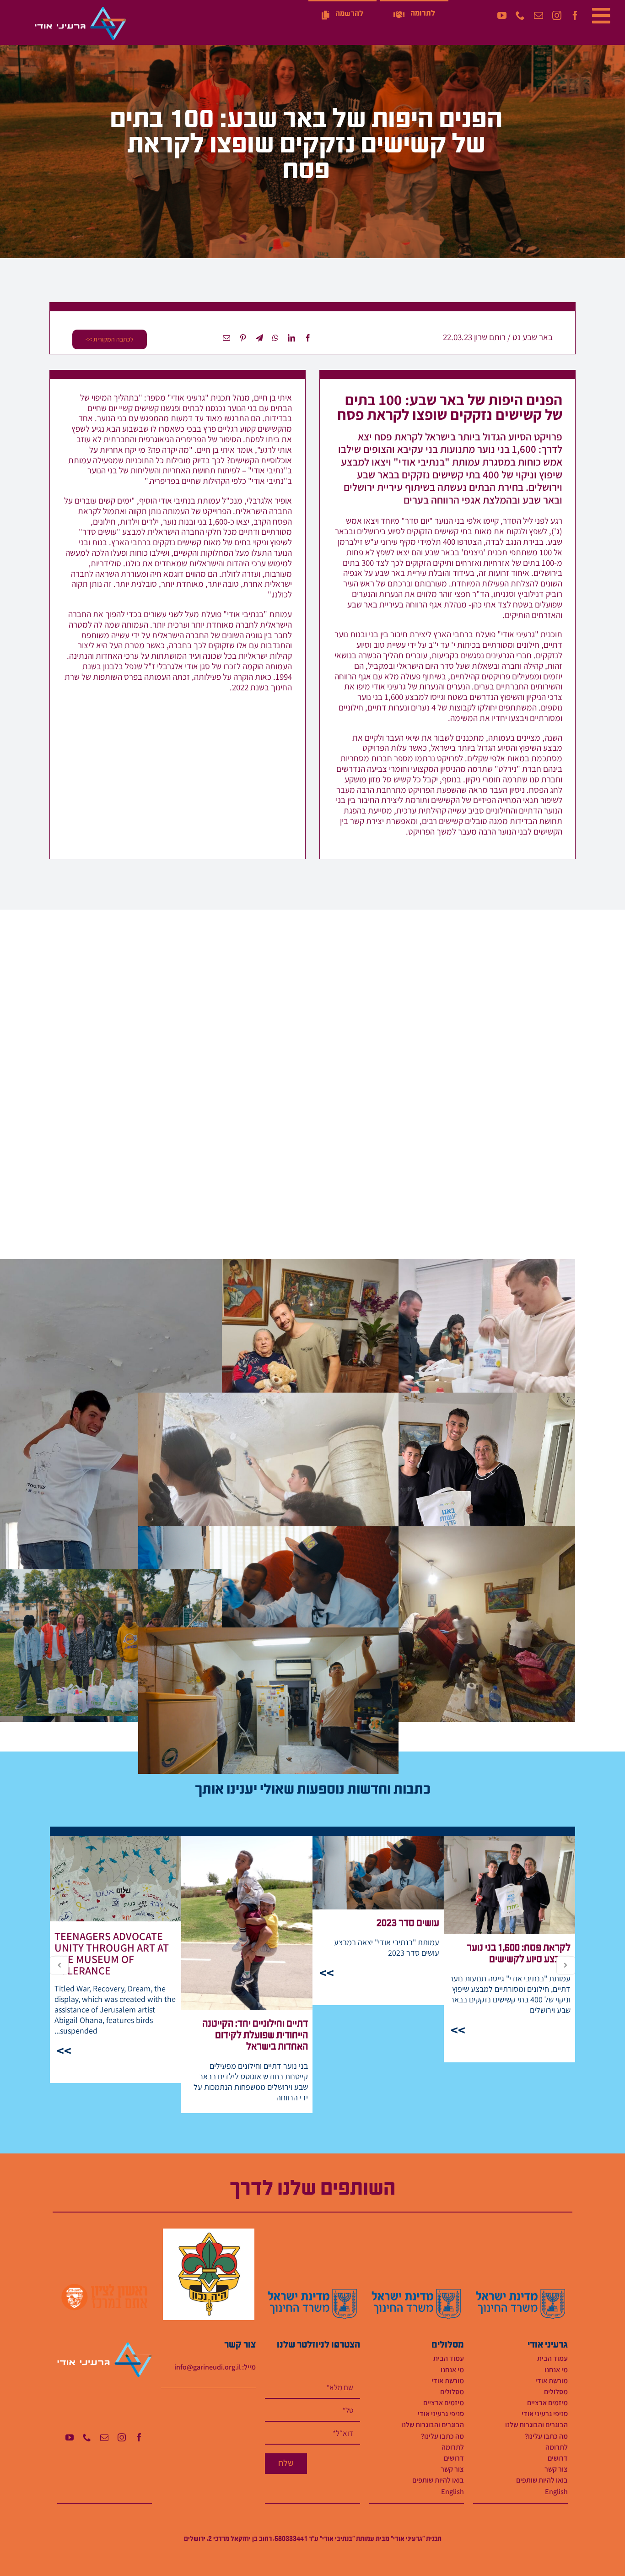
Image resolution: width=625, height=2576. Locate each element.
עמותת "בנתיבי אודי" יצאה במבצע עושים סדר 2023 (387, 1947)
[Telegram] (259, 338)
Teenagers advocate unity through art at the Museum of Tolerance (116, 1879)
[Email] (226, 338)
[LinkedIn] (291, 338)
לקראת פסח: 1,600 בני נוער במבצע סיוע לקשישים (509, 1885)
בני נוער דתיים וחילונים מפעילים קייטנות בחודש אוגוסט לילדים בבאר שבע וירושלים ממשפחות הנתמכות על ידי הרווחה (251, 2082)
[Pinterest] (243, 338)
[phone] (520, 16)
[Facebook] (308, 338)
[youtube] (502, 16)
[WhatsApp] (275, 338)
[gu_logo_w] (81, 10)
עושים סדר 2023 (378, 1873)
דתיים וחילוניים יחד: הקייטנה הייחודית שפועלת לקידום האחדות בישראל (247, 1923)
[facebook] (575, 16)
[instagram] (557, 16)
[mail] (539, 16)
